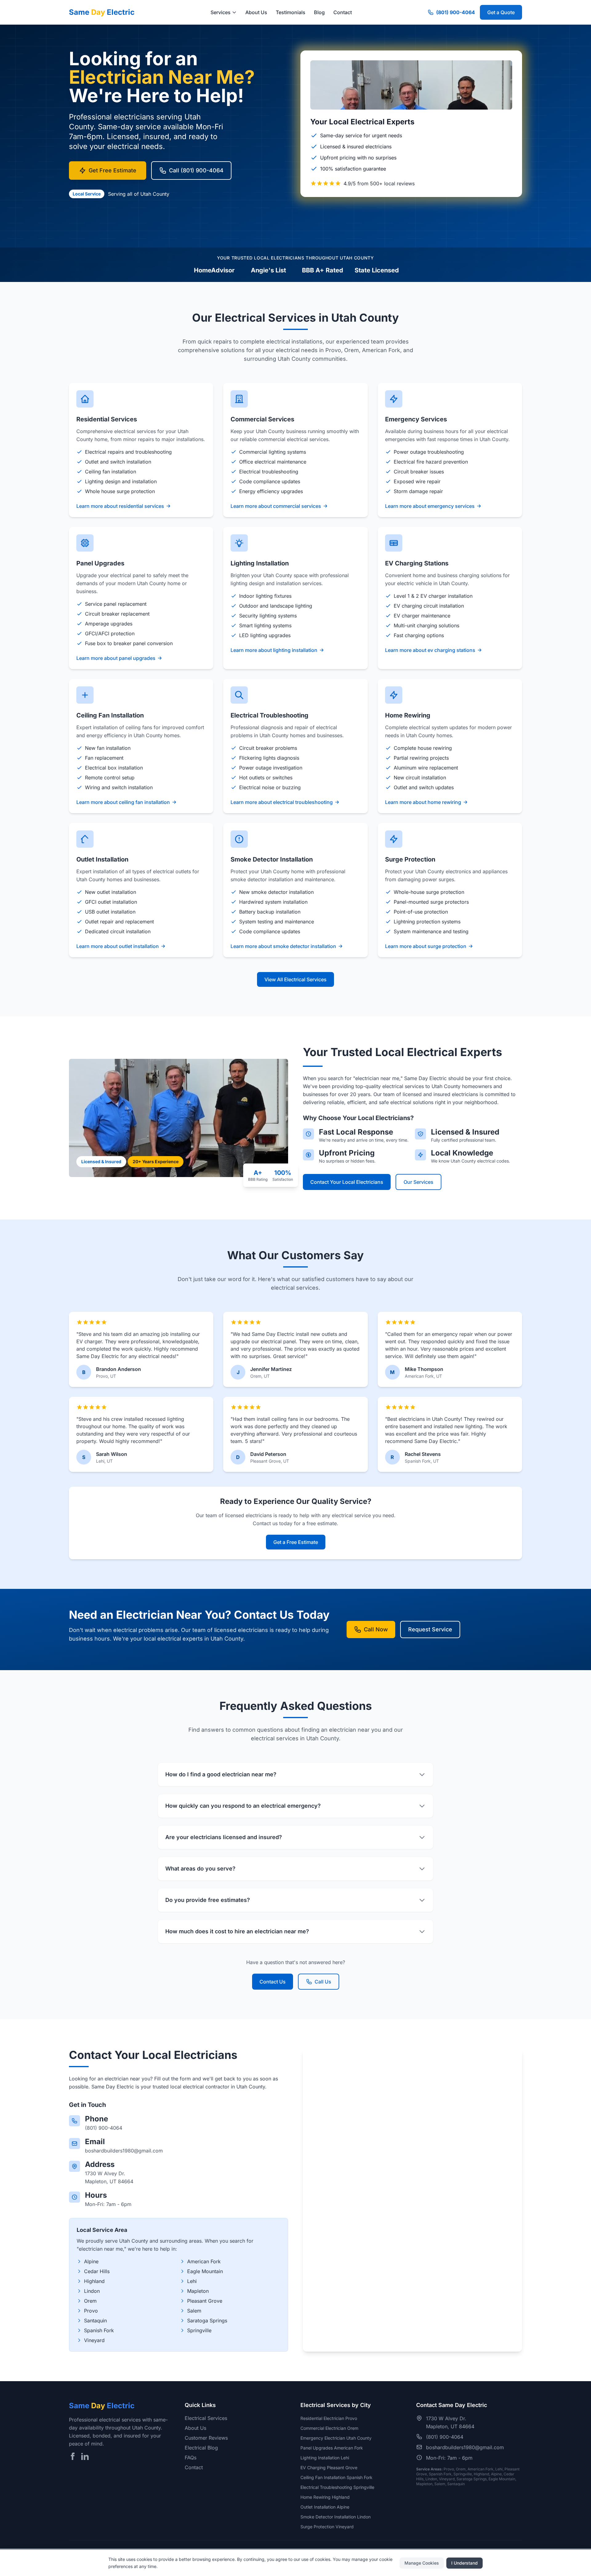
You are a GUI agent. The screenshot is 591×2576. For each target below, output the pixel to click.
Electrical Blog (201, 2448)
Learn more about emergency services (430, 506)
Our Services (418, 1182)
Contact (343, 12)
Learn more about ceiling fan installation (123, 802)
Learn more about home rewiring (423, 802)
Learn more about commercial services (276, 506)
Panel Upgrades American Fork (332, 2448)
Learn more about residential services (120, 506)
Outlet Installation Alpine (325, 2507)
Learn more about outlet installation (118, 946)
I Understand (464, 2563)
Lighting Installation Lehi (325, 2458)
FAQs (191, 2457)
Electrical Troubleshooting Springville (337, 2487)
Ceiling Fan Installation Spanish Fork (336, 2477)
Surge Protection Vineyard (327, 2527)
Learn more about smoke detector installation (283, 946)
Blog (319, 12)
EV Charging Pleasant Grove (329, 2467)
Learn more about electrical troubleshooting (282, 802)
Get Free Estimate (113, 170)
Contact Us (273, 1982)
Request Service (430, 1629)
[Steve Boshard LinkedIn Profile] (85, 2456)
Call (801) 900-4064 (196, 170)
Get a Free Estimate (296, 1542)
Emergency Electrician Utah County (336, 2438)
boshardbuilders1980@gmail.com (124, 2151)
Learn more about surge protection (426, 946)
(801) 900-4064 (456, 12)
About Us (256, 12)
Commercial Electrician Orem (329, 2428)
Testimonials (291, 12)
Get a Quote (501, 12)
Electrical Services (206, 2418)
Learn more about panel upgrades (116, 658)
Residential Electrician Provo (329, 2418)
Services (221, 12)
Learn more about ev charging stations (430, 650)
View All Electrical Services (295, 979)
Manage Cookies (422, 2563)
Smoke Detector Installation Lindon (336, 2517)
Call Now (376, 1629)
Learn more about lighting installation (274, 650)
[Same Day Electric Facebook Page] (73, 2456)
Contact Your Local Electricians (347, 1182)
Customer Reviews (206, 2438)
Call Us (323, 1982)
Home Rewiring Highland (325, 2497)
